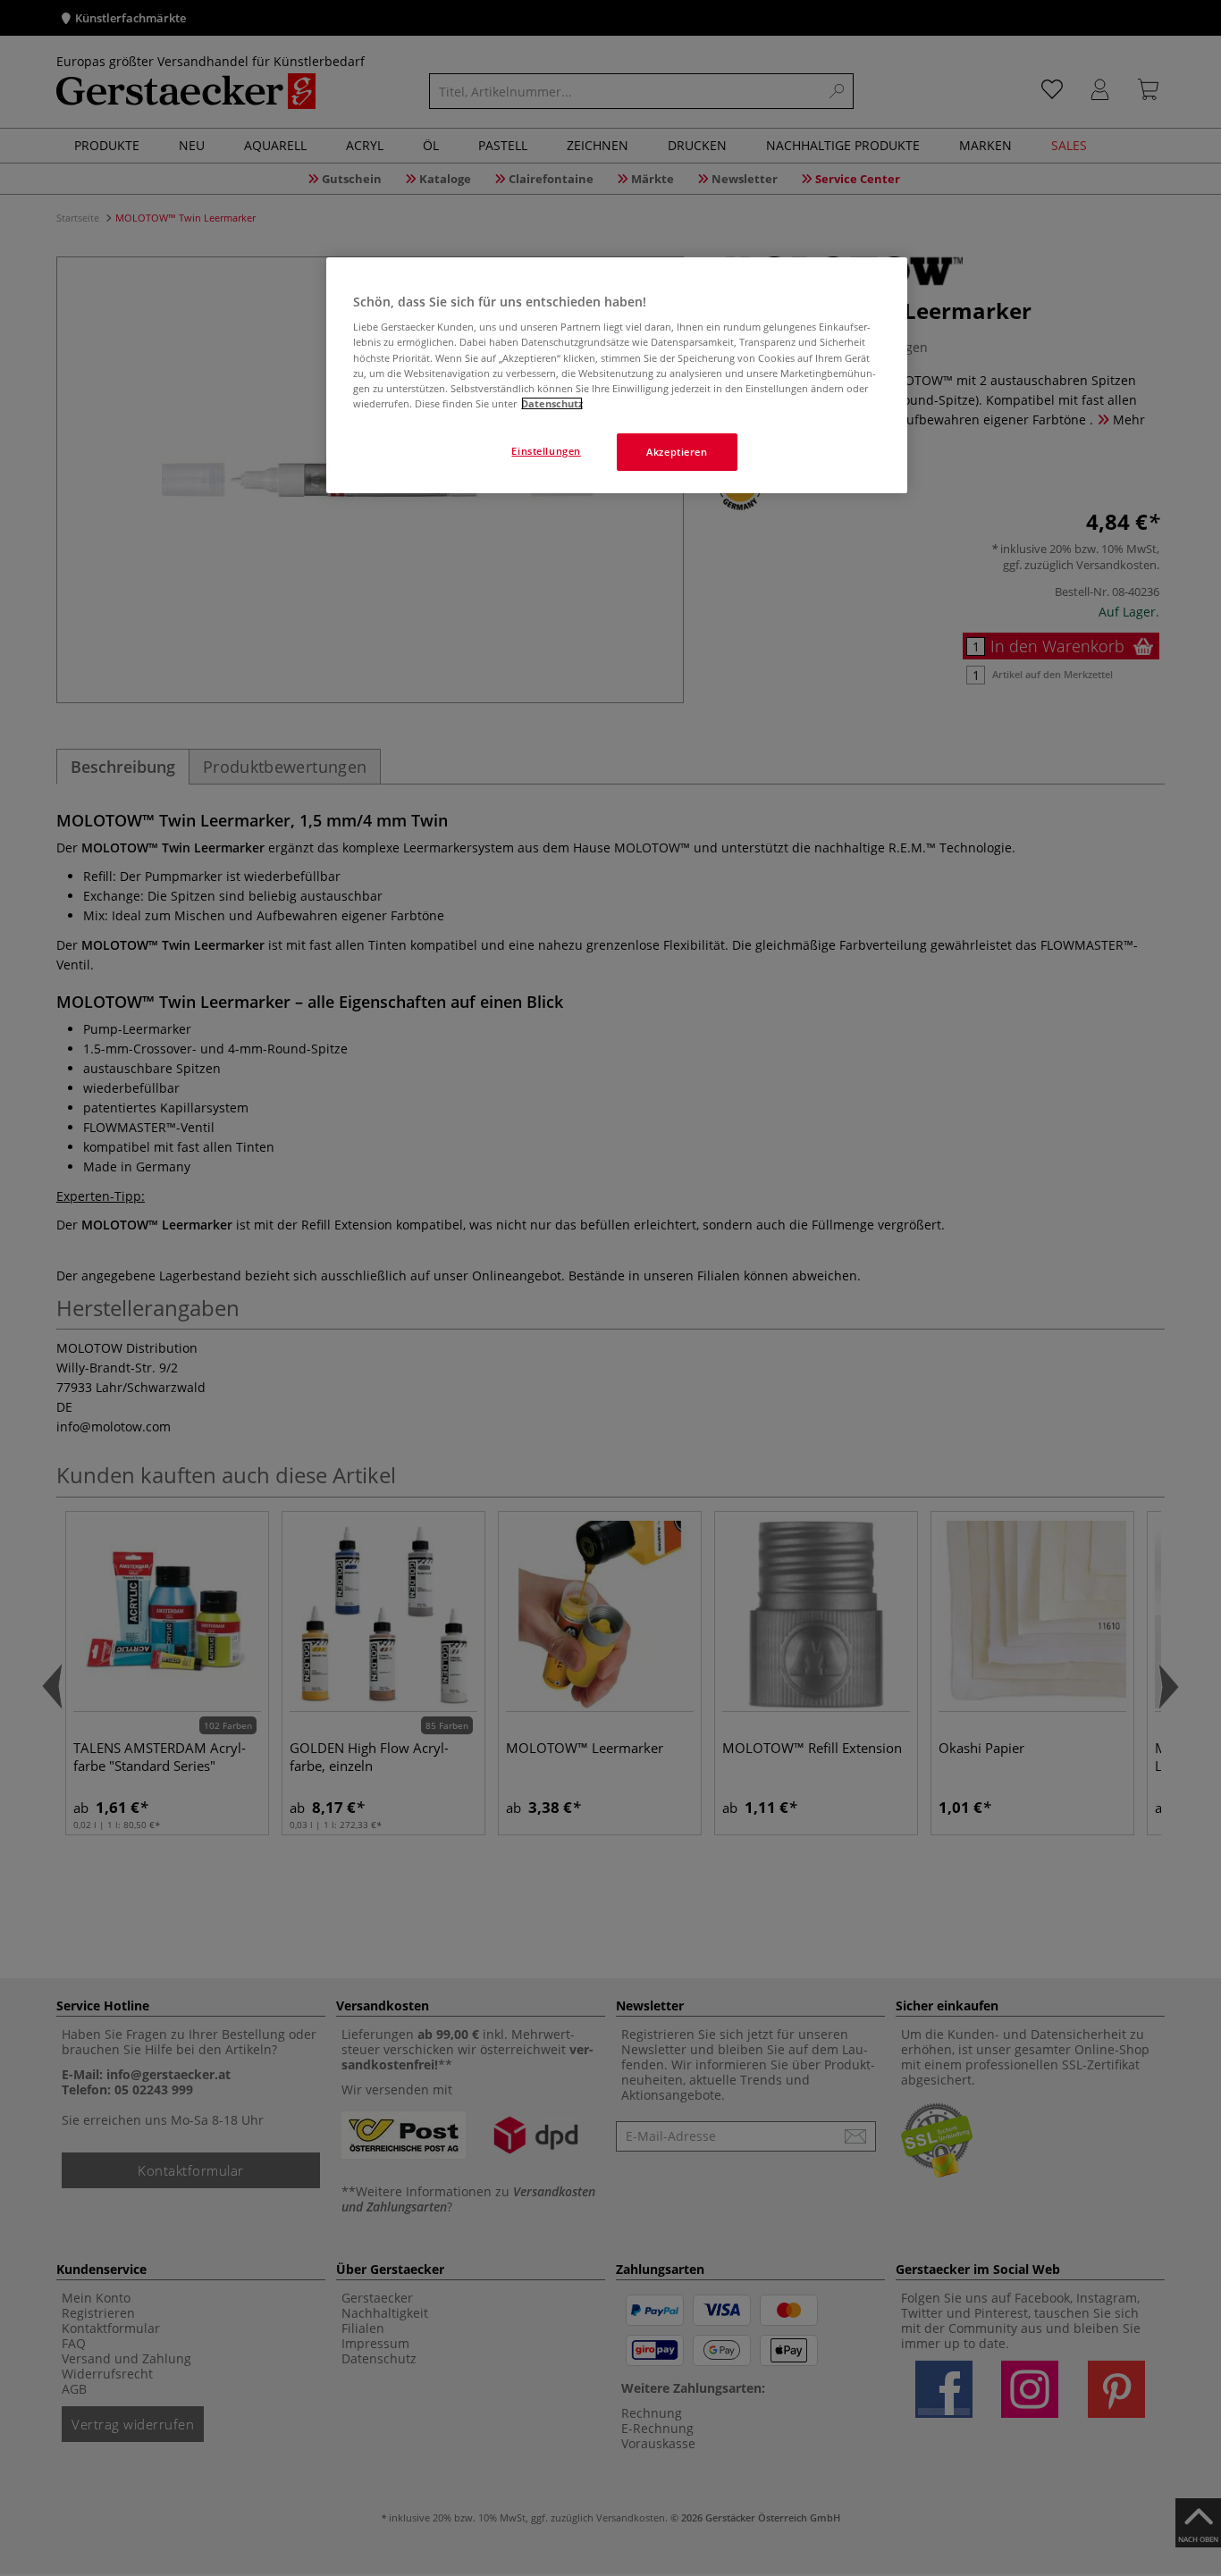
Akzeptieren (677, 452)
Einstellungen (546, 451)
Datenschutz (552, 403)
